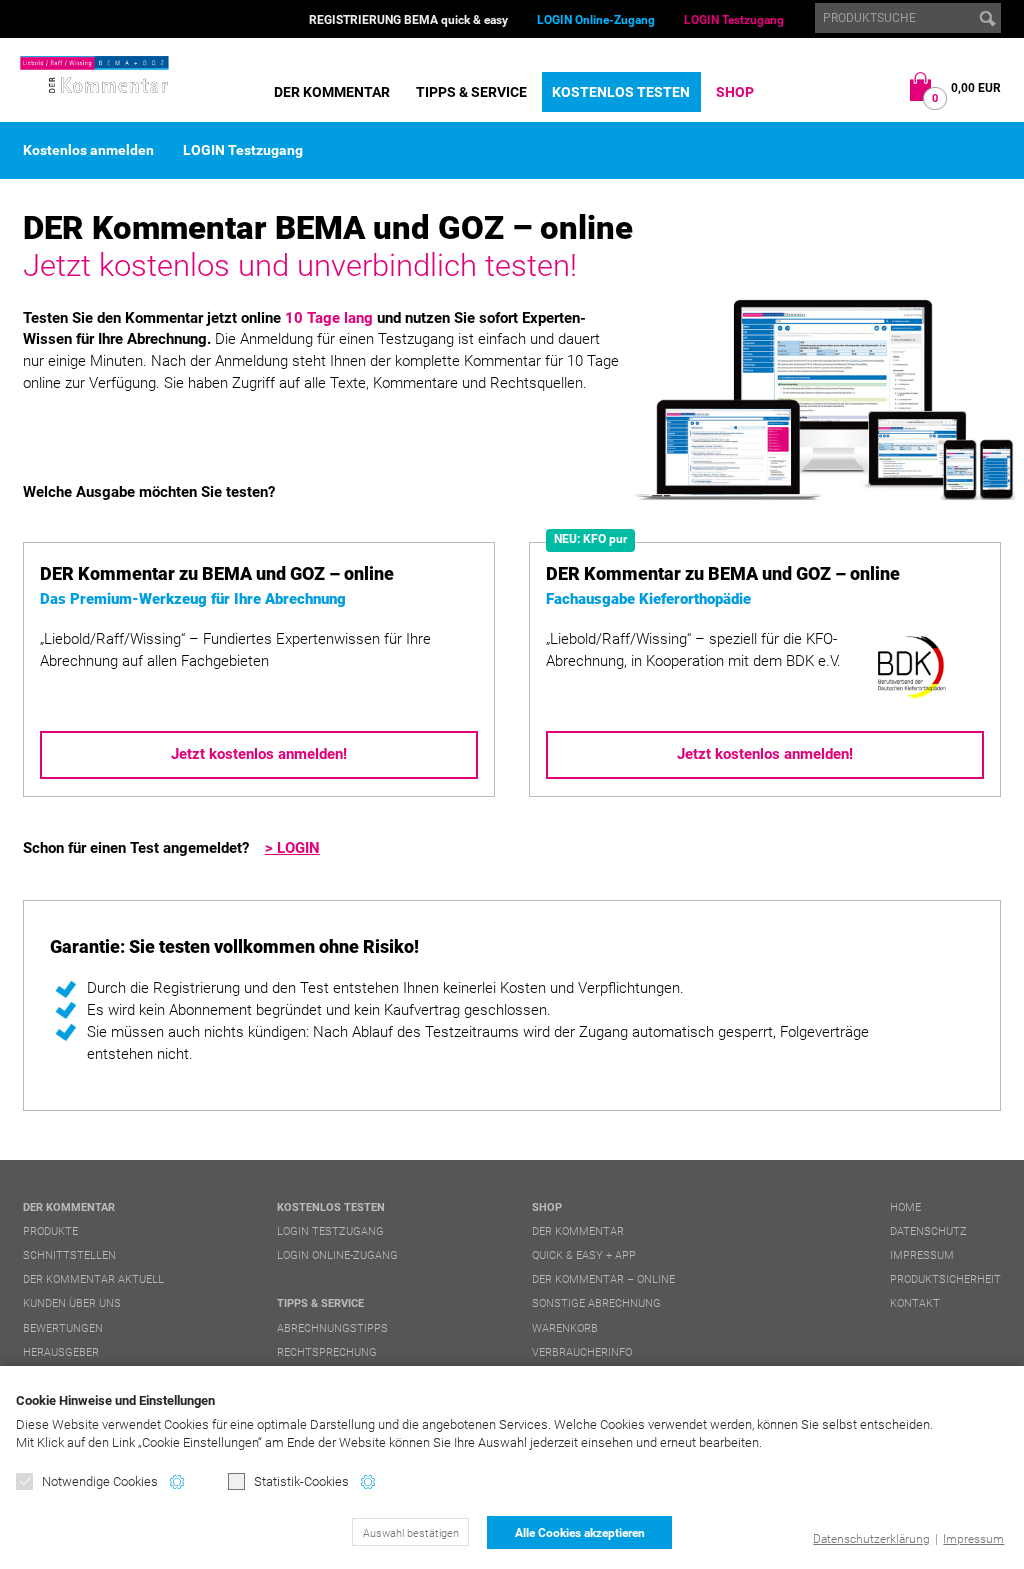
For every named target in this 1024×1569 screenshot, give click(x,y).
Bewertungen (63, 1328)
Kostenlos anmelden (88, 150)
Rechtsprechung (327, 1352)
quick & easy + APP (584, 1255)
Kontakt (915, 1303)
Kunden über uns (72, 1303)
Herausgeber (61, 1352)
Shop (735, 92)
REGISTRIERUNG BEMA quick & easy (408, 20)
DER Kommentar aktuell (93, 1279)
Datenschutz (928, 1231)
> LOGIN (292, 848)
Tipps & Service (471, 92)
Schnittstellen (69, 1255)
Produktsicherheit (945, 1279)
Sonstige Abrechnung (596, 1303)
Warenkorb (565, 1328)
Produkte (50, 1231)
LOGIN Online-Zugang (596, 20)
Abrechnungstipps (332, 1328)
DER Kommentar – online (603, 1279)
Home (905, 1207)
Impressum (973, 1539)
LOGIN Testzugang (734, 20)
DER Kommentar (332, 92)
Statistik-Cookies (301, 1481)
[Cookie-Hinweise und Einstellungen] (177, 1482)
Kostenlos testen (621, 92)
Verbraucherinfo (582, 1352)
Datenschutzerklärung (871, 1539)
